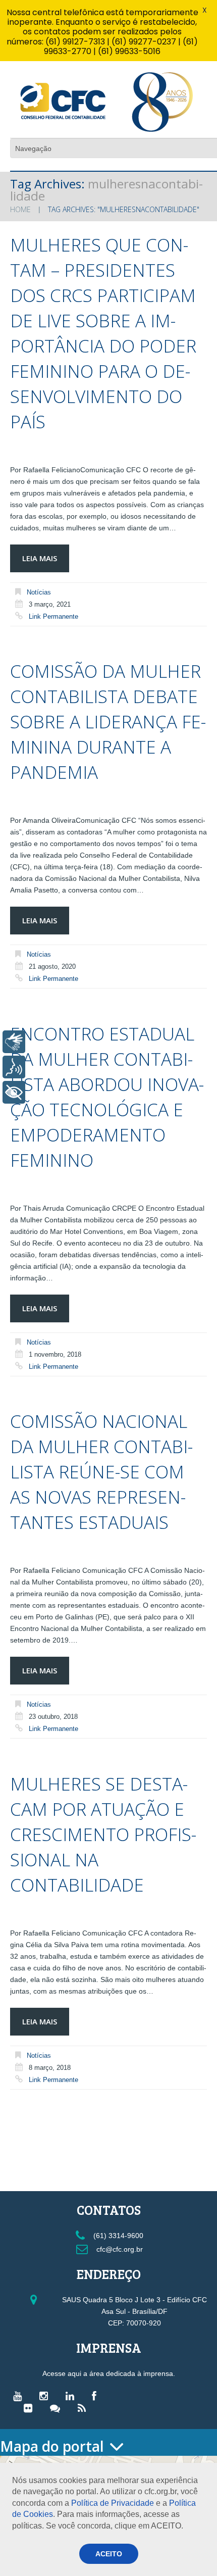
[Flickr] (31, 2408)
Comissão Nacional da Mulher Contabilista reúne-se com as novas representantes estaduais (101, 1472)
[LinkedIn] (72, 2396)
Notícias (39, 592)
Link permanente (53, 616)
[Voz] (14, 1067)
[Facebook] (97, 2396)
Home (20, 209)
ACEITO (109, 2554)
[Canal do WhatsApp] (58, 2408)
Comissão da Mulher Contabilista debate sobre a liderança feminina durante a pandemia (108, 722)
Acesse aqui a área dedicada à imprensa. (109, 2373)
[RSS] (84, 2408)
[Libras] (14, 1042)
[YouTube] (20, 2396)
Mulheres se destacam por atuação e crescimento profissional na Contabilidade (103, 1834)
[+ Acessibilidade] (14, 1092)
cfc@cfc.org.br (119, 2249)
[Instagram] (46, 2396)
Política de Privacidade (113, 2503)
